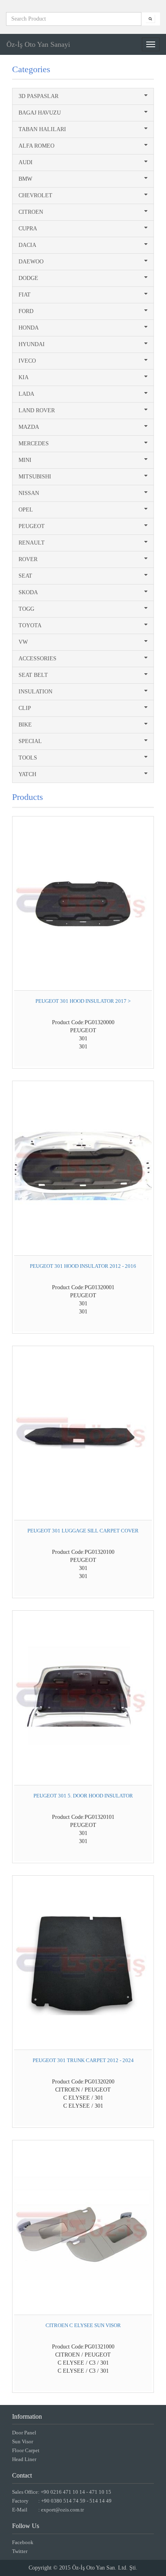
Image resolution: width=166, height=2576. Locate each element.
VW (23, 642)
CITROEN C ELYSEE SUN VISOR (83, 2325)
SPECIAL (30, 741)
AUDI (26, 162)
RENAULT (32, 543)
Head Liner (24, 2459)
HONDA (29, 328)
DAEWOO (31, 262)
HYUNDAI (32, 344)
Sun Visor (23, 2441)
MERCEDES (34, 444)
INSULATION (35, 692)
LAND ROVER (37, 410)
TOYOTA (30, 625)
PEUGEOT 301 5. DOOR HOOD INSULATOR (83, 1796)
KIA (24, 377)
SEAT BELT (33, 675)
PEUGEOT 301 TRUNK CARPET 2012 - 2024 (83, 2060)
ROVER (28, 559)
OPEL (26, 510)
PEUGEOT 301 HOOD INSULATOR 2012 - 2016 (83, 1266)
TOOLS (28, 758)
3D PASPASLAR (38, 96)
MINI (25, 460)
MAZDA (29, 427)
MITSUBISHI (35, 477)
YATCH (27, 774)
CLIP (25, 708)
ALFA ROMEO (36, 146)
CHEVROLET (35, 195)
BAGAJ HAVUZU (40, 113)
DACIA (27, 245)
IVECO (27, 361)
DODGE (28, 278)
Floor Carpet (26, 2450)
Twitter (20, 2551)
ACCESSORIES (37, 659)
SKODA (28, 592)
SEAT (25, 576)
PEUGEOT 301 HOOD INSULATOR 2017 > (83, 1001)
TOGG (26, 609)
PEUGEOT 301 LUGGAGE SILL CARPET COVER (83, 1531)
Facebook (23, 2542)
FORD (26, 311)
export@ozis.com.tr (62, 2510)
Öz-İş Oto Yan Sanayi (38, 44)
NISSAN (29, 493)
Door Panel (24, 2433)
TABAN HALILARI (42, 129)
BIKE (25, 725)
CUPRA (28, 229)
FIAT (25, 295)
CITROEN (31, 212)
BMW (25, 179)
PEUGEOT (32, 526)
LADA (26, 394)
